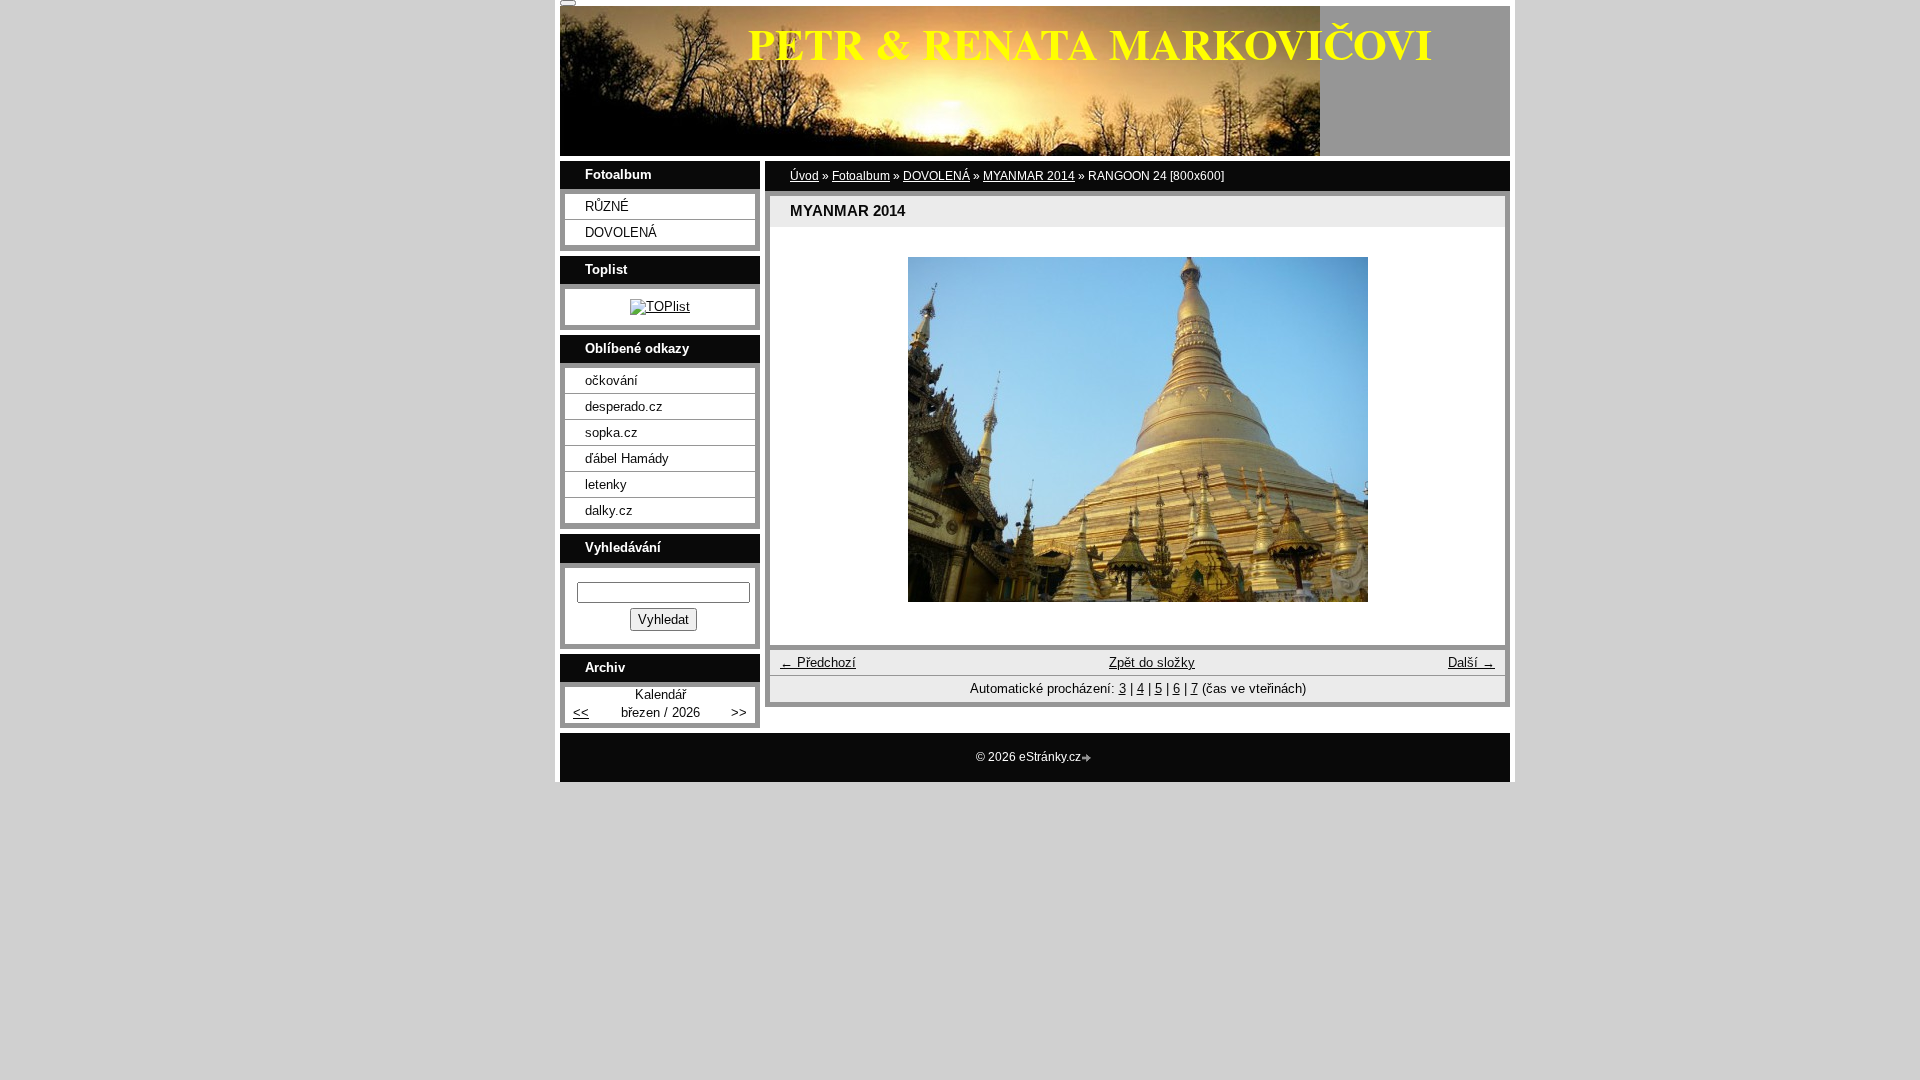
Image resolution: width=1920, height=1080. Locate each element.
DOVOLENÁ (936, 176)
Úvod (804, 176)
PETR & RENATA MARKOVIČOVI (1090, 43)
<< (581, 712)
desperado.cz (624, 406)
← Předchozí (818, 662)
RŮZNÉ (607, 206)
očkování (611, 380)
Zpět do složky (1152, 662)
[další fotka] (1472, 429)
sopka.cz (611, 432)
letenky (606, 484)
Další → (1471, 662)
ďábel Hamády (627, 458)
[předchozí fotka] (802, 429)
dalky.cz (609, 510)
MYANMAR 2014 (1029, 176)
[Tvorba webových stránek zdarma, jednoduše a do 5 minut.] (1088, 758)
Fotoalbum (861, 176)
